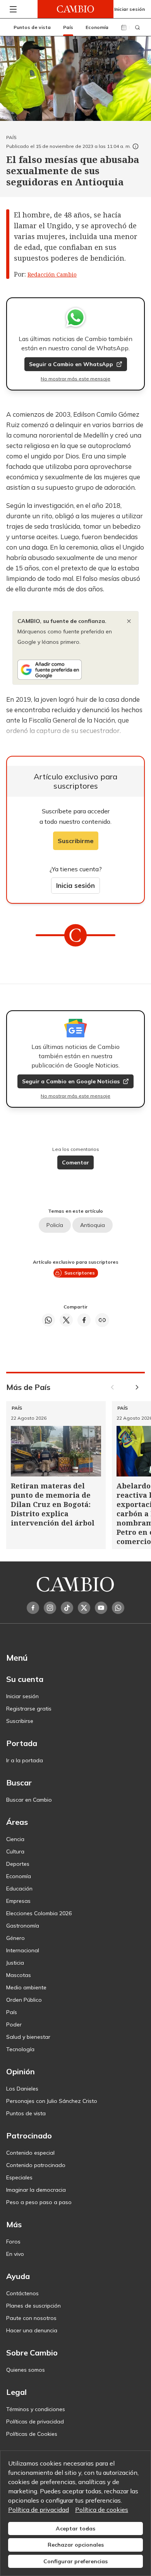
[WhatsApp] (118, 1608)
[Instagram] (50, 1608)
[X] (84, 1608)
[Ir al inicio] (75, 9)
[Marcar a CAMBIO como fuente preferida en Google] (75, 670)
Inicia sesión (75, 885)
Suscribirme (76, 841)
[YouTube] (101, 1608)
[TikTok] (67, 1608)
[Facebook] (33, 1608)
